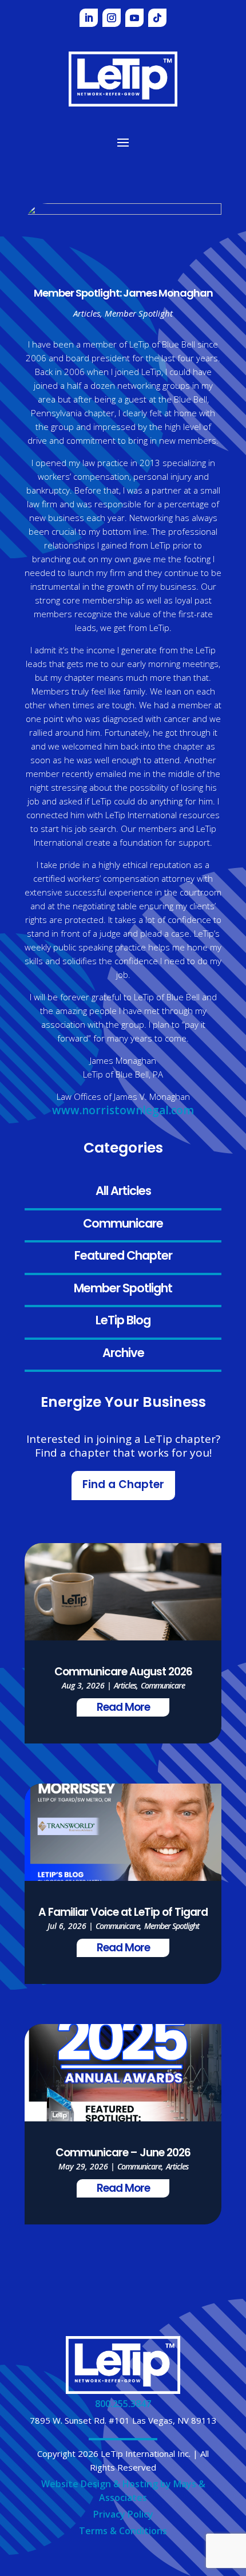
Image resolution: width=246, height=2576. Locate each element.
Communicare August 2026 (123, 1673)
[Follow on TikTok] (157, 18)
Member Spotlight (123, 1289)
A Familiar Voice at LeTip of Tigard (123, 1913)
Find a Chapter (123, 1486)
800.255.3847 (123, 2404)
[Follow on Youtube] (134, 18)
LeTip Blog (123, 1321)
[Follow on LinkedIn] (89, 18)
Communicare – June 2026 (123, 2154)
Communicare (123, 1224)
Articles (87, 313)
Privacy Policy (123, 2514)
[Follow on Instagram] (112, 18)
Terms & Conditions (123, 2531)
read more (123, 1708)
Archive (123, 1354)
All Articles (123, 1192)
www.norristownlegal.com (123, 1110)
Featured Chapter (123, 1257)
